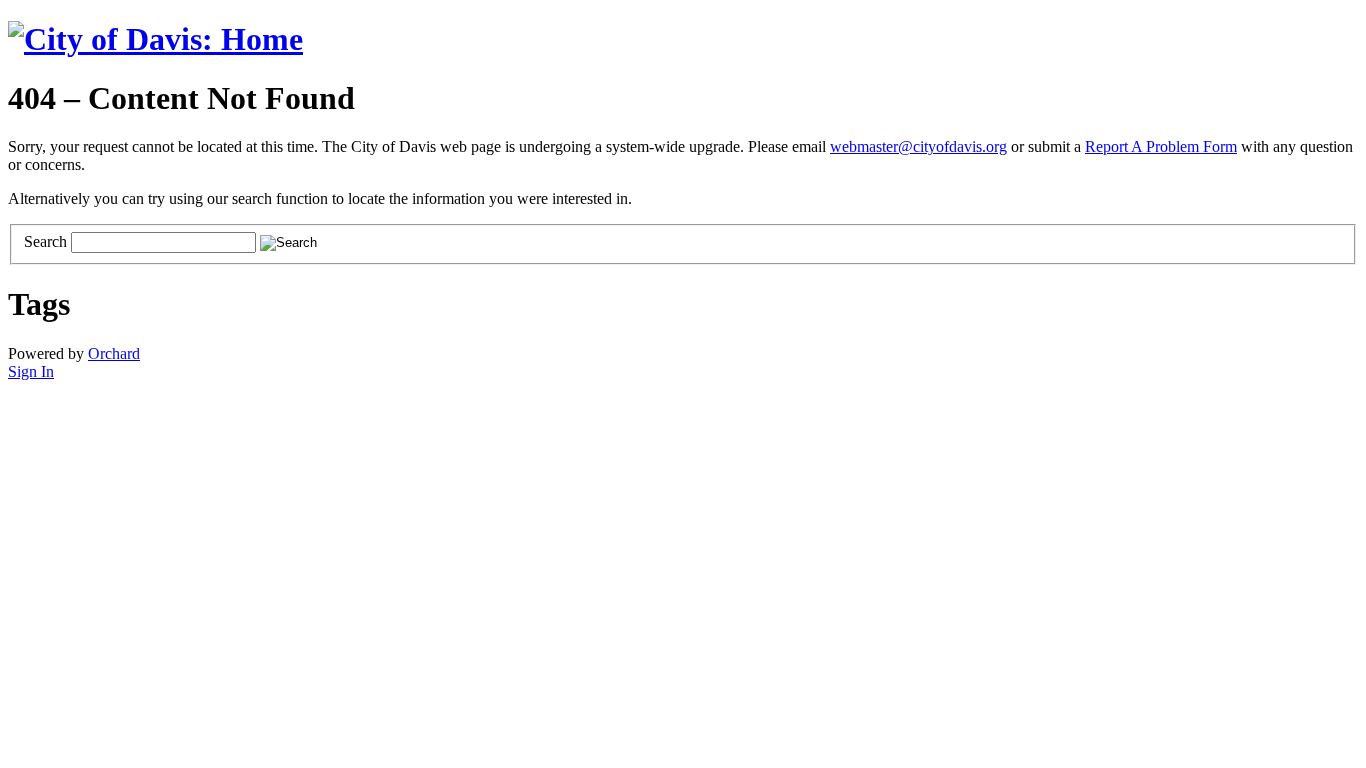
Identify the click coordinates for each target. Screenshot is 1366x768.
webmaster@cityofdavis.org (918, 146)
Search (45, 241)
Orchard (114, 353)
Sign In (31, 371)
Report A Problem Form (1161, 146)
